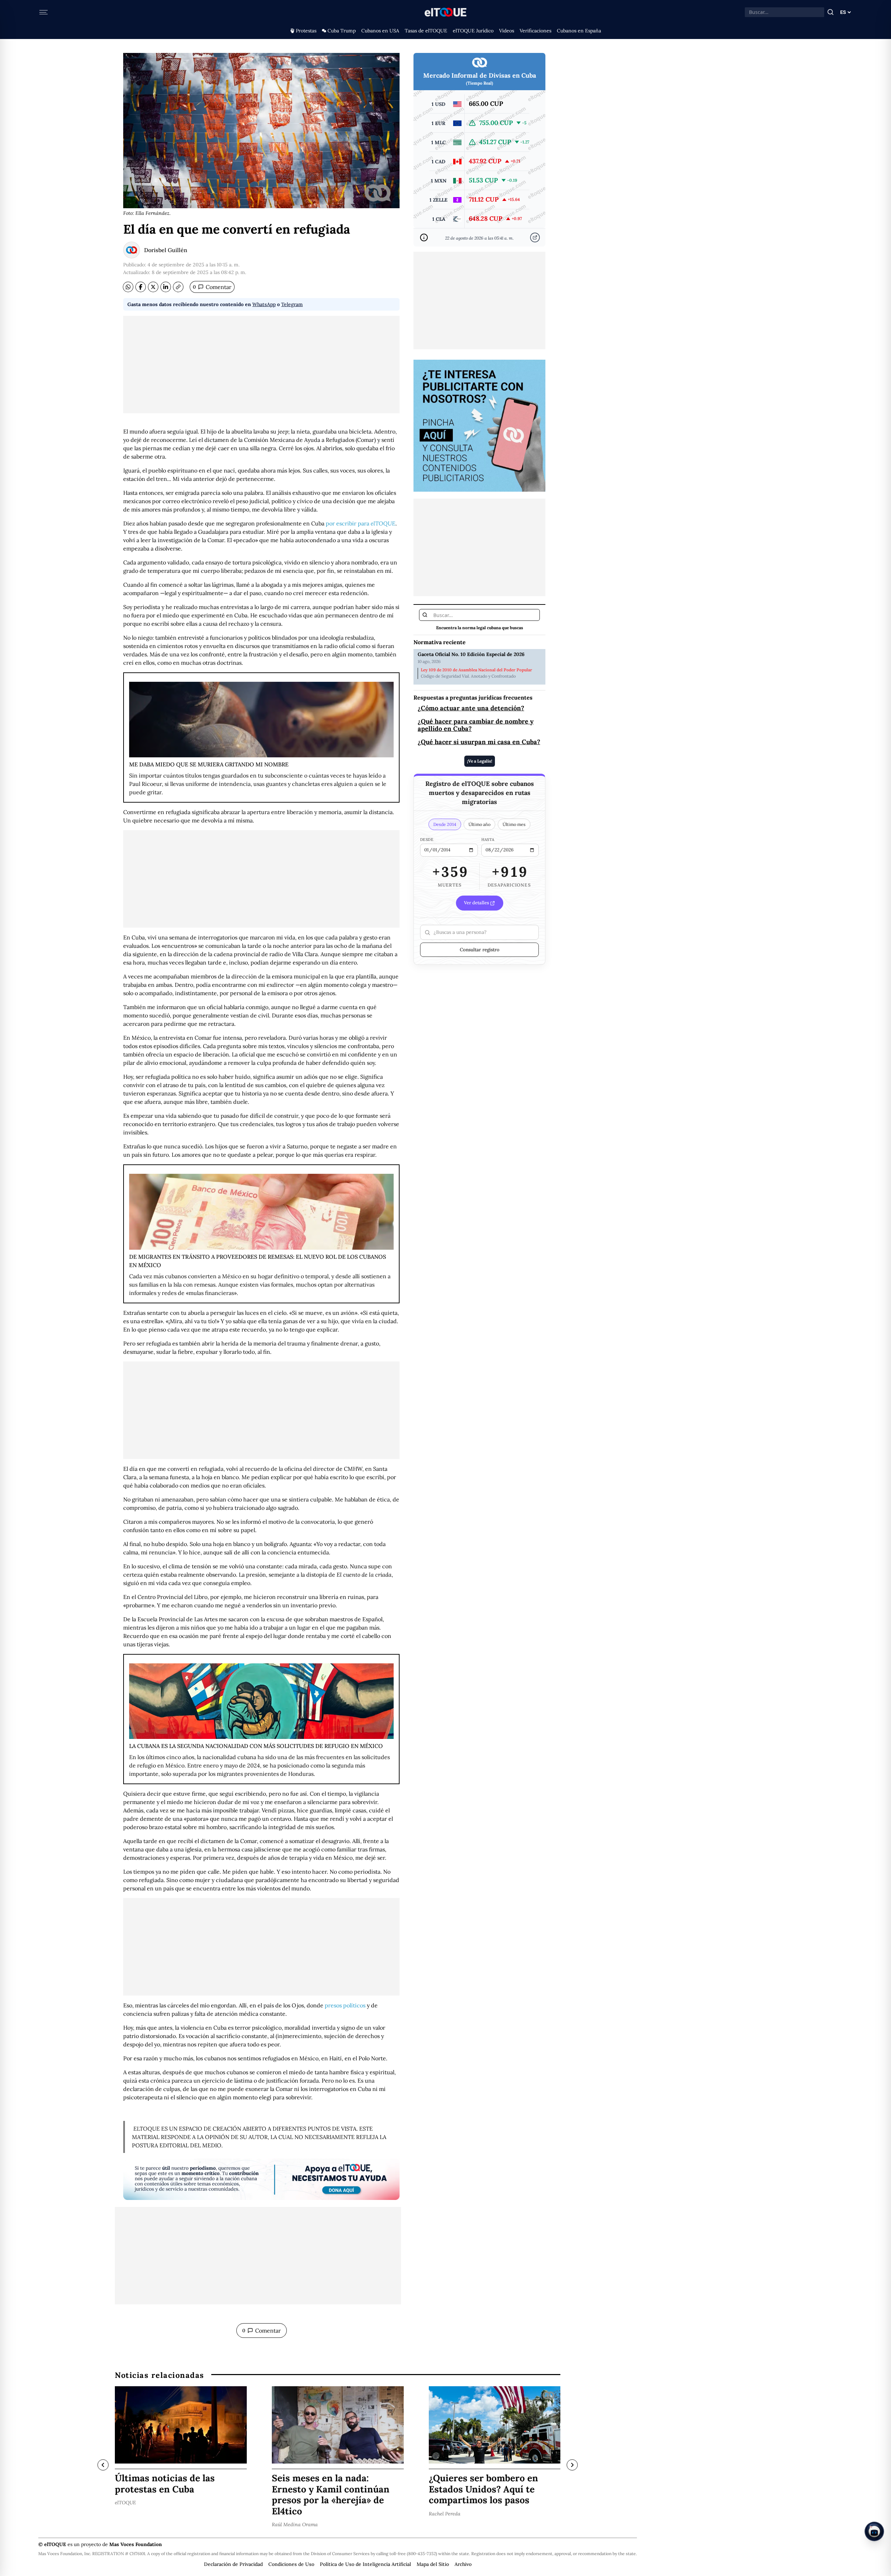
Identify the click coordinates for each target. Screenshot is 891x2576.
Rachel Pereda (445, 2514)
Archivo (463, 2564)
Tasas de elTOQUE (426, 31)
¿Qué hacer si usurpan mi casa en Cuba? (479, 742)
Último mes (514, 825)
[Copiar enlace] (178, 287)
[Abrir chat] (874, 2531)
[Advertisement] (261, 365)
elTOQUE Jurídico (473, 31)
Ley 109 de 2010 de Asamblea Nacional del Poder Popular (476, 670)
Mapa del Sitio (433, 2564)
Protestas (306, 31)
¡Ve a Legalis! (480, 761)
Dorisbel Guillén (166, 250)
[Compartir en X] (153, 287)
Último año (479, 825)
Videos (507, 31)
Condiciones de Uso (291, 2564)
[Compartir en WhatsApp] (128, 287)
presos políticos (345, 2005)
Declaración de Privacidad (233, 2564)
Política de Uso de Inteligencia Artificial (365, 2564)
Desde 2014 (445, 825)
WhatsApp (264, 304)
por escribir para (361, 523)
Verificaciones (535, 31)
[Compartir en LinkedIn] (166, 287)
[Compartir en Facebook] (141, 287)
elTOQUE (125, 2503)
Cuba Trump (342, 31)
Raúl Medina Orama (295, 2524)
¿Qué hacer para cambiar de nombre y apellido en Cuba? (476, 725)
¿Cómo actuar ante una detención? (471, 708)
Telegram (292, 304)
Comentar (212, 287)
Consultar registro (480, 950)
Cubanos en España (579, 31)
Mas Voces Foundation (136, 2544)
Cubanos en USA (380, 31)
